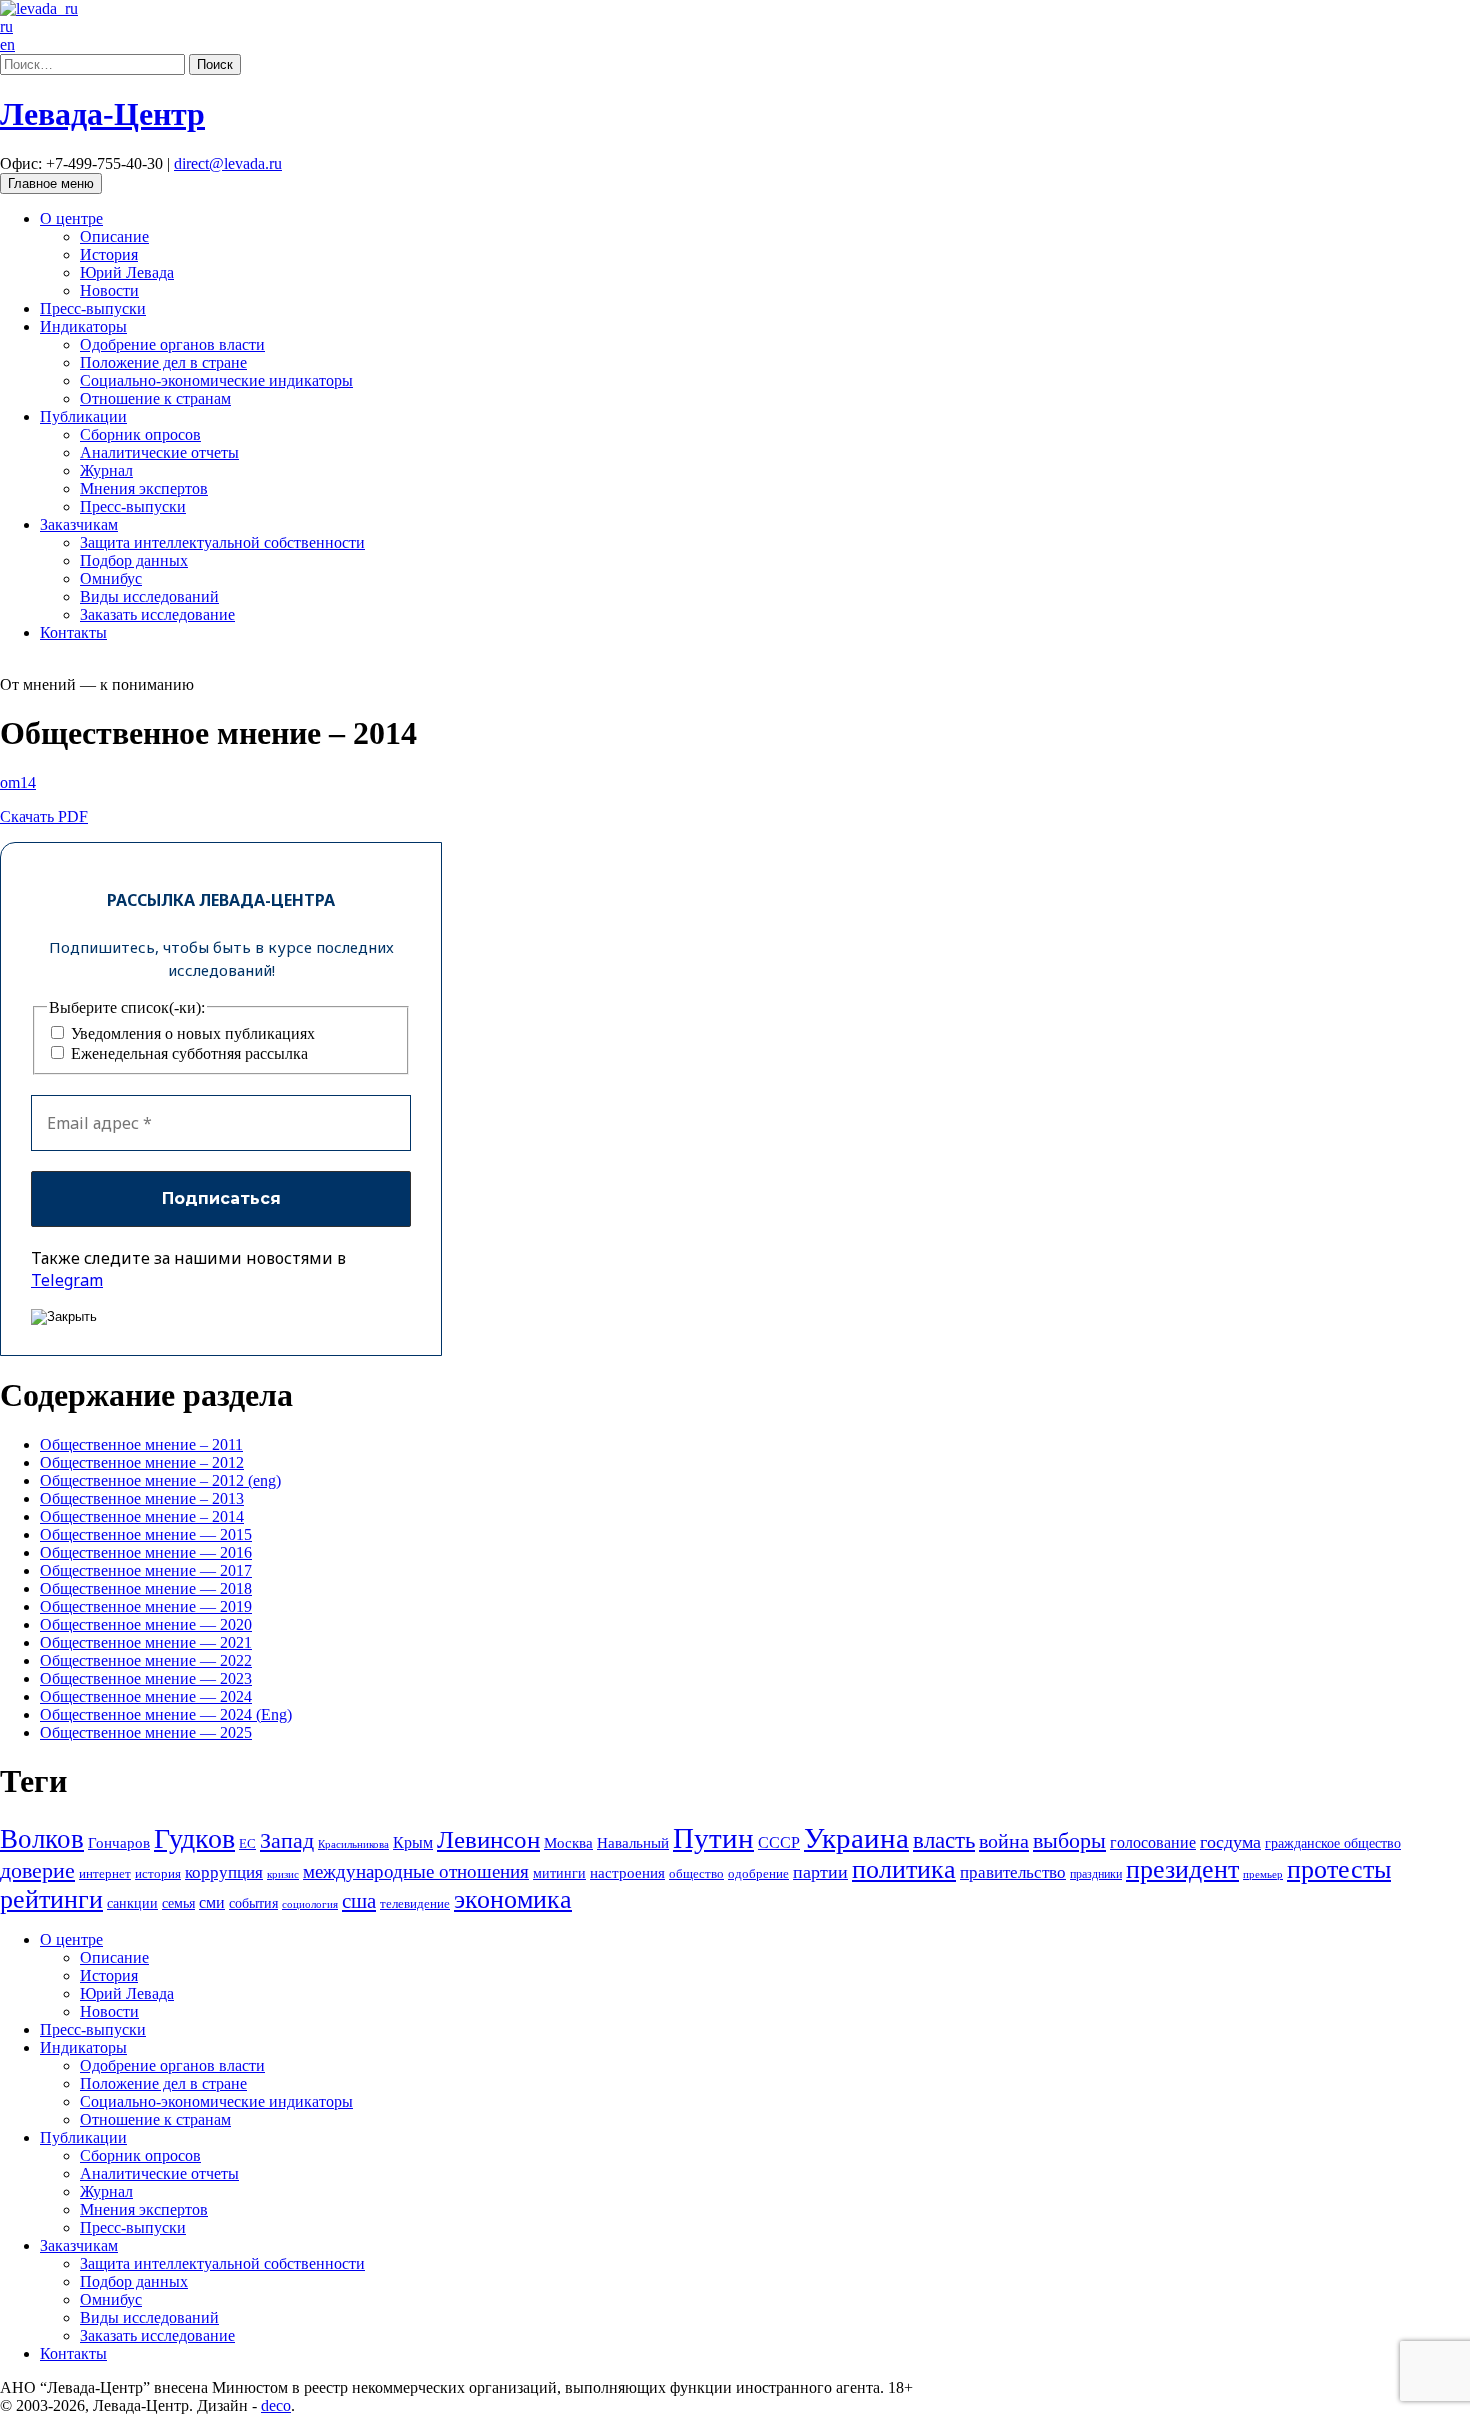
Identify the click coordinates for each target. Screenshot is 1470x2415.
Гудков (194, 1838)
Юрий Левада (127, 272)
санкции (132, 1903)
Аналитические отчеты (159, 452)
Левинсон (488, 1839)
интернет (105, 1874)
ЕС (247, 1844)
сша (359, 1901)
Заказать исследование (157, 614)
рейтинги (51, 1899)
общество (696, 1873)
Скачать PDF (44, 816)
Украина (856, 1838)
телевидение (415, 1903)
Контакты (73, 632)
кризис (283, 1874)
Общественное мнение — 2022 (146, 1660)
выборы (1069, 1840)
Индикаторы (83, 326)
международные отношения (416, 1871)
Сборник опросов (140, 434)
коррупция (224, 1872)
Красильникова (353, 1844)
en (7, 44)
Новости (109, 290)
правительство (1013, 1872)
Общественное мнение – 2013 (142, 1498)
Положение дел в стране (163, 362)
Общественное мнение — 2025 (146, 1732)
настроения (627, 1872)
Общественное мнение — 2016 (146, 1552)
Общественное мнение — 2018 (146, 1588)
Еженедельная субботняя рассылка (187, 1053)
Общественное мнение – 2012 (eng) (160, 1480)
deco (276, 2405)
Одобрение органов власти (172, 344)
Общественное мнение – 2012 (142, 1462)
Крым (413, 1842)
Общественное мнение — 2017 (146, 1570)
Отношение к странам (155, 398)
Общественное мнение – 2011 (141, 1444)
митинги (559, 1873)
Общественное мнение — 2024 (146, 1696)
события (253, 1903)
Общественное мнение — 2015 (146, 1534)
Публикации (83, 416)
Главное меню (51, 183)
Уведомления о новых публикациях (191, 1033)
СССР (779, 1842)
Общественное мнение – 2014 (142, 1516)
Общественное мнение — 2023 (146, 1678)
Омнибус (111, 578)
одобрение (758, 1873)
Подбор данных (134, 560)
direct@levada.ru (228, 163)
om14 (18, 782)
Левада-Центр (102, 114)
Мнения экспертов (144, 488)
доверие (37, 1870)
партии (820, 1872)
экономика (513, 1899)
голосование (1153, 1842)
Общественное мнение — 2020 (146, 1624)
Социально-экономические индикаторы (216, 380)
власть (944, 1840)
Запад (287, 1840)
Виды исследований (149, 596)
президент (1182, 1869)
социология (310, 1904)
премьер (1263, 1874)
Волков (42, 1839)
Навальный (633, 1842)
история (158, 1873)
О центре (71, 218)
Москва (568, 1842)
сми (212, 1902)
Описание (114, 236)
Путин (713, 1838)
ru (6, 26)
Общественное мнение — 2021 (146, 1642)
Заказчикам (79, 524)
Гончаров (119, 1843)
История (109, 254)
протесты (1339, 1869)
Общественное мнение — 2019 (146, 1606)
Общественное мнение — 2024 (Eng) (166, 1714)
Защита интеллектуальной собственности (222, 542)
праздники (1096, 1874)
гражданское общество (1333, 1843)
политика (904, 1869)
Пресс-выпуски (93, 308)
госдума (1230, 1842)
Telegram (67, 1280)
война (1004, 1841)
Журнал (106, 470)
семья (178, 1903)
